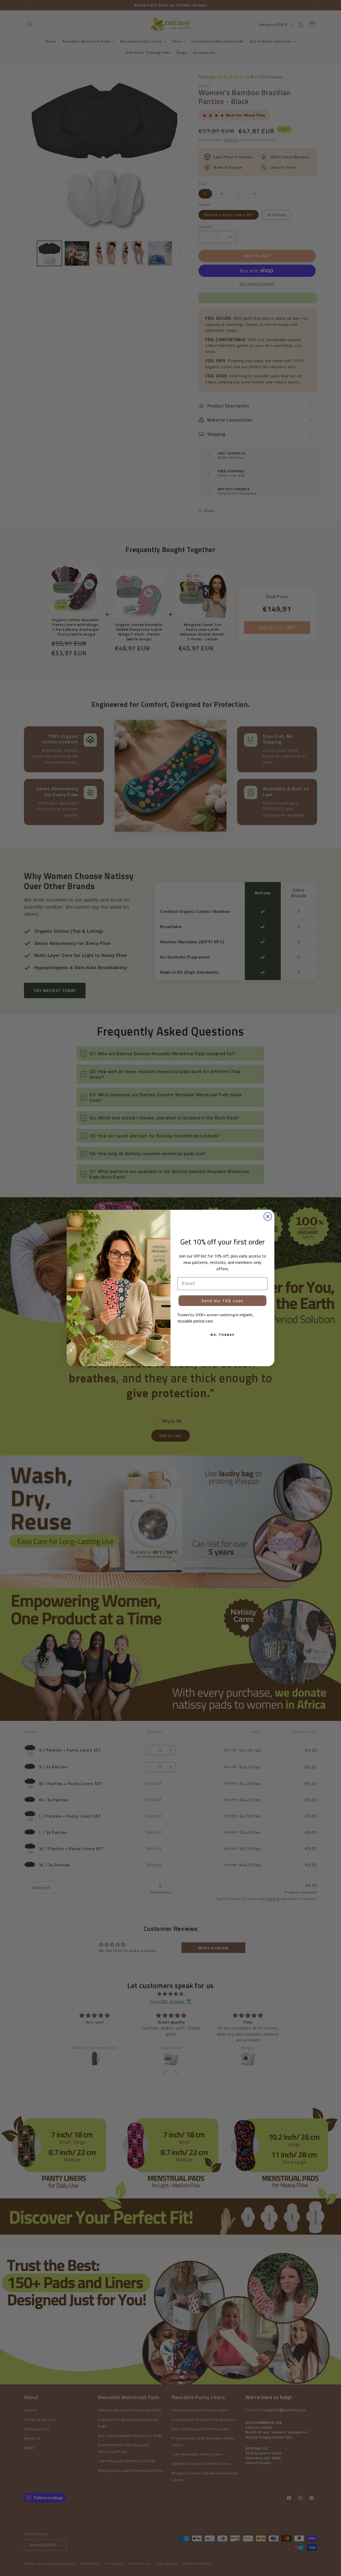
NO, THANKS (222, 1335)
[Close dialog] (268, 1216)
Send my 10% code (222, 1301)
